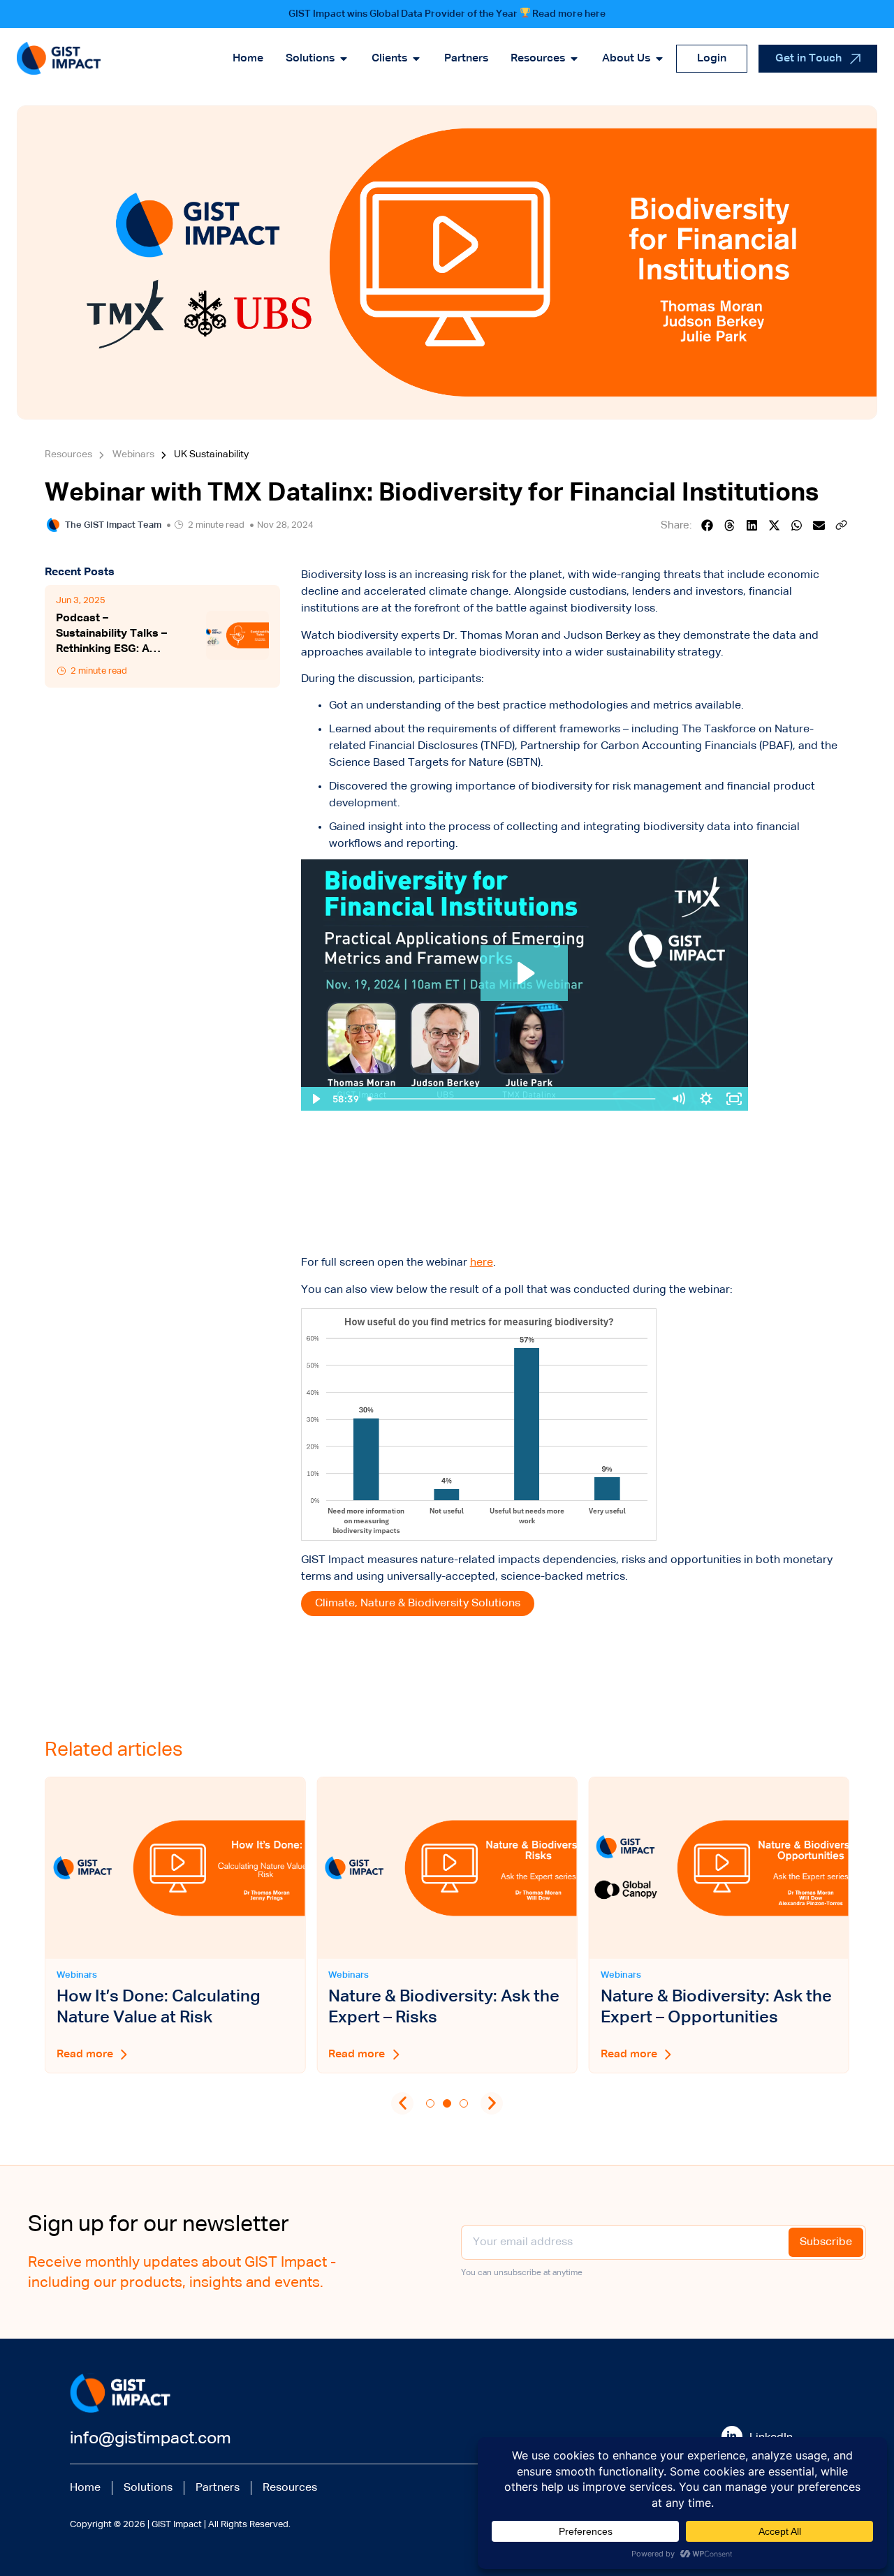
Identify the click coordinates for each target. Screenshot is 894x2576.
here (482, 1263)
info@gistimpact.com (151, 2438)
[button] (708, 525)
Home (85, 2488)
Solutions (148, 2488)
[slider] (513, 1099)
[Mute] (678, 1099)
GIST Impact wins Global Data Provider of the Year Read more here (447, 14)
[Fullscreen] (734, 1099)
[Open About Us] (659, 59)
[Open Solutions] (344, 59)
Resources (290, 2488)
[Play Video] (315, 1099)
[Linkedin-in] (732, 2436)
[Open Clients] (416, 59)
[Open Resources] (574, 59)
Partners (218, 2488)
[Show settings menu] (706, 1099)
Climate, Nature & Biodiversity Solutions (418, 1604)
